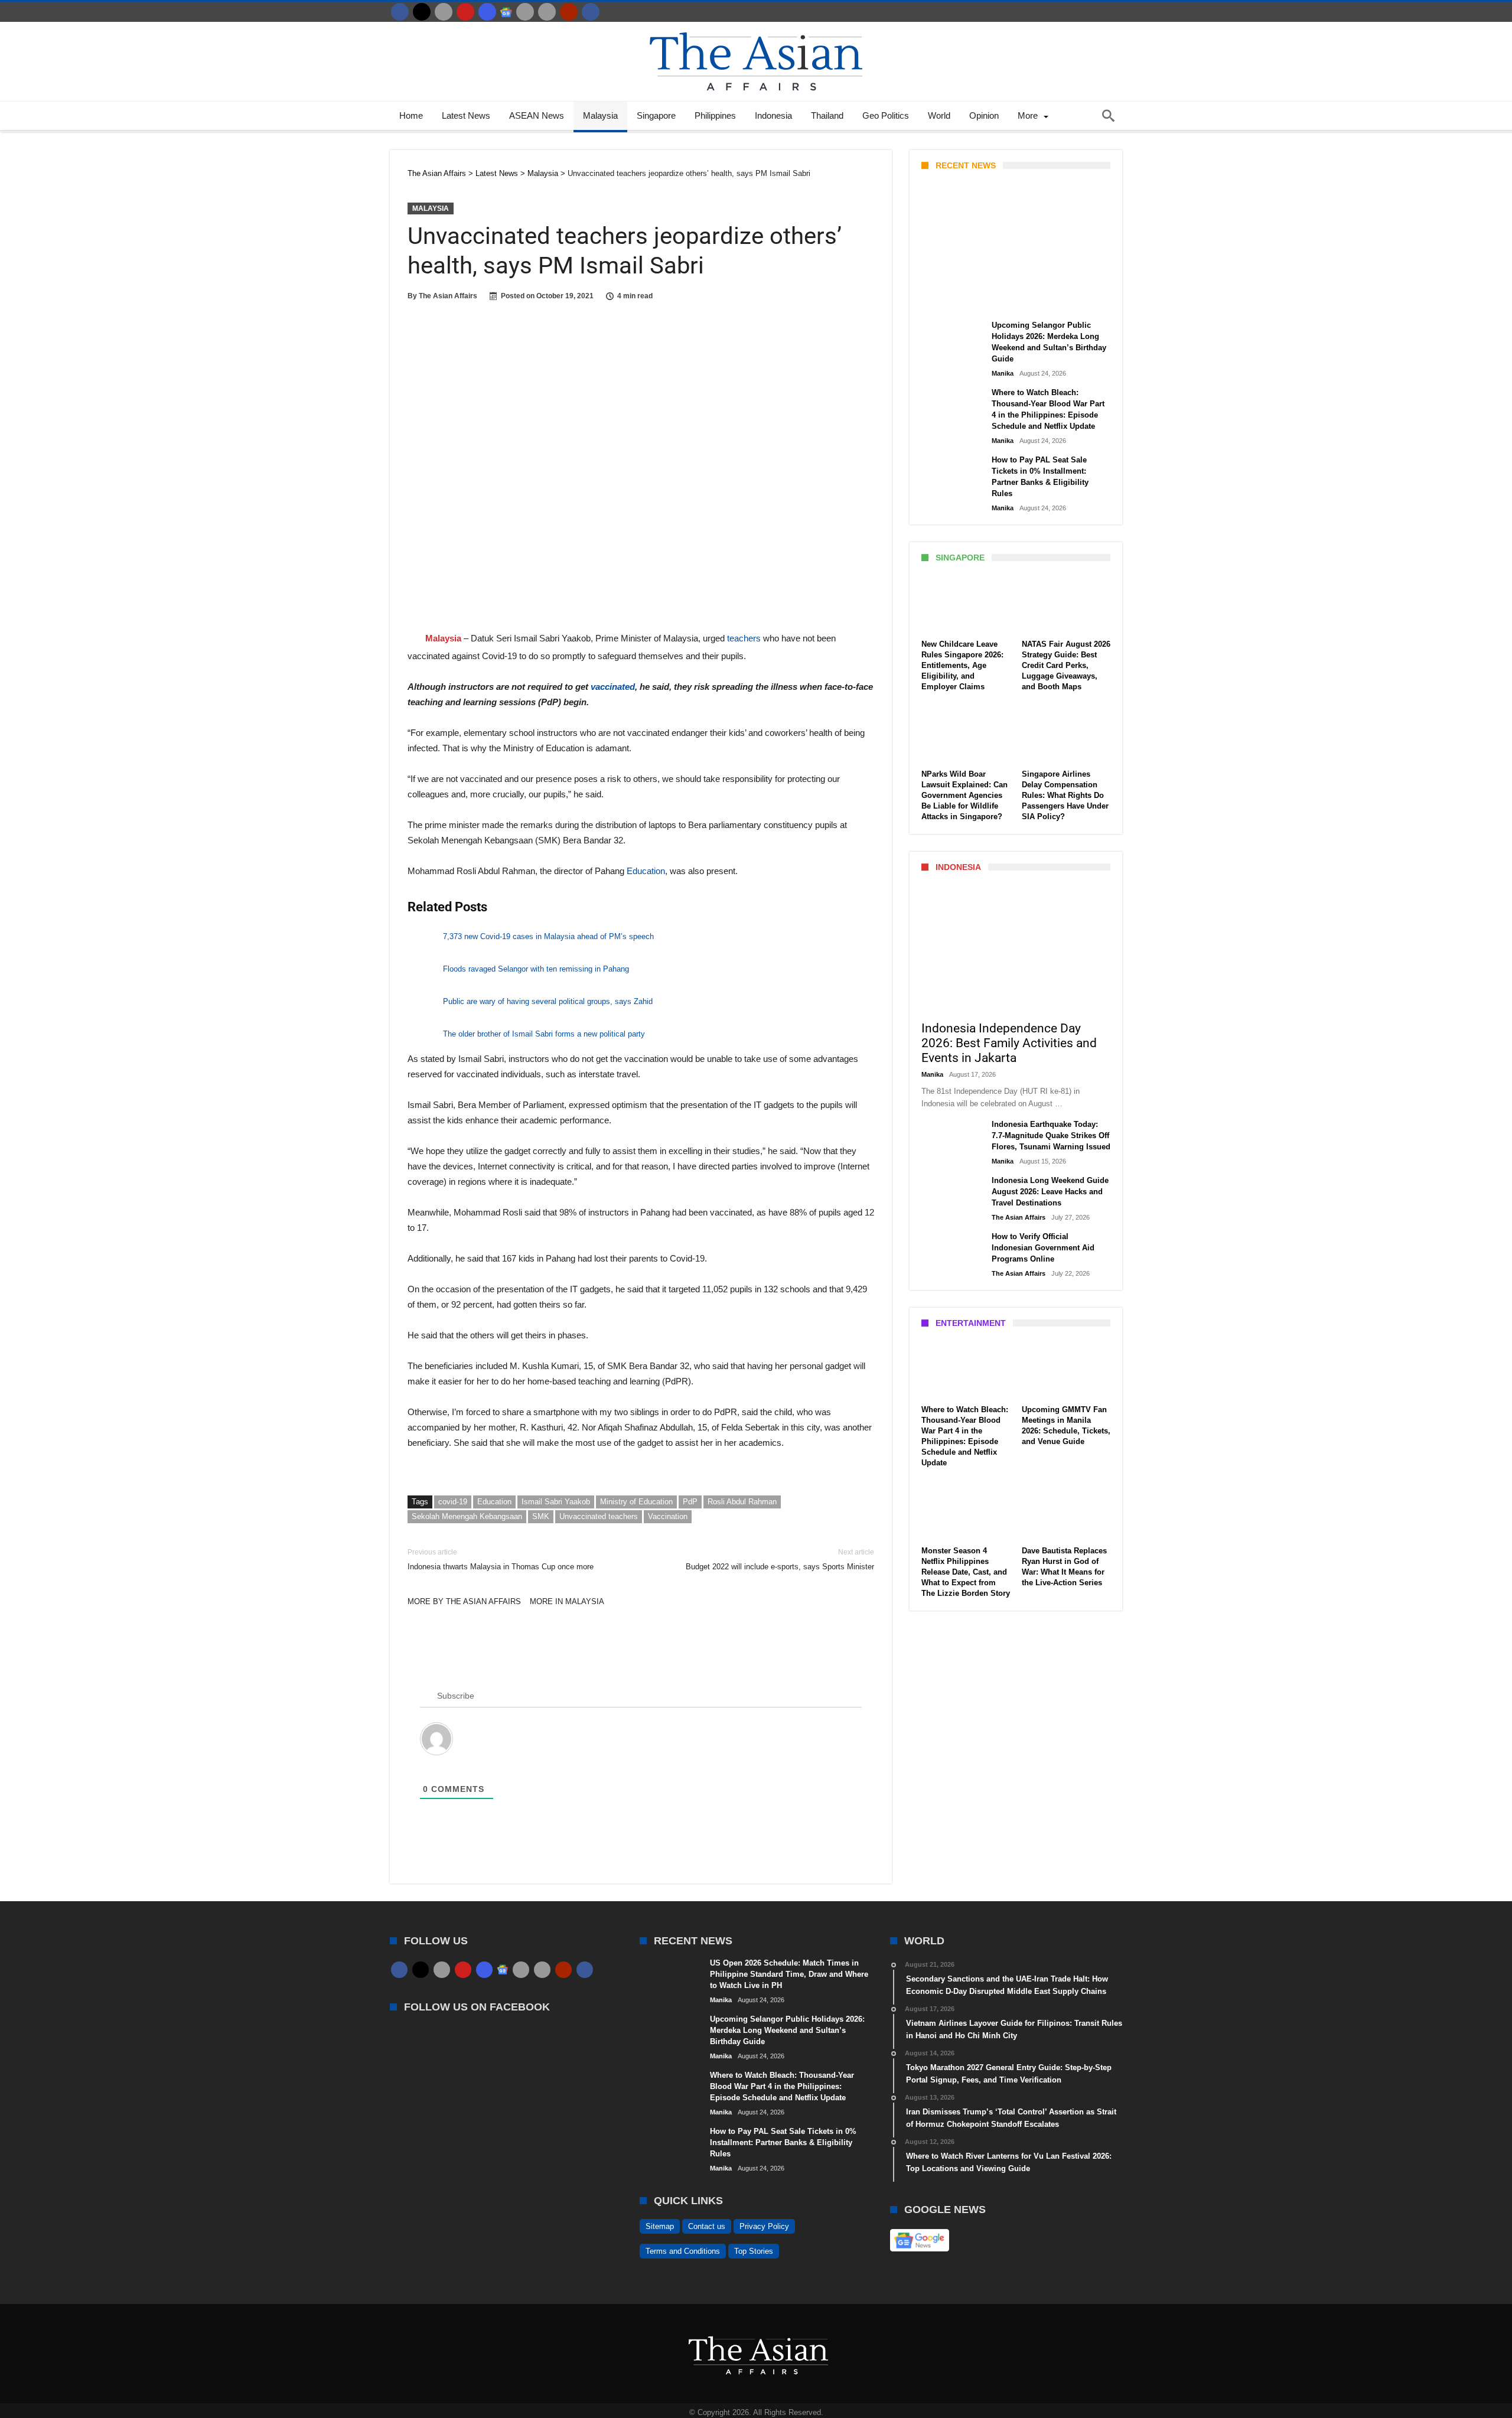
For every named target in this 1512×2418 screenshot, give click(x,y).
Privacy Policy (764, 2226)
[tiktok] (525, 12)
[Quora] (569, 12)
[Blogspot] (547, 12)
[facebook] (400, 12)
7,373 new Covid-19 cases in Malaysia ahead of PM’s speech (548, 936)
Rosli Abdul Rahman (742, 1502)
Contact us (707, 2226)
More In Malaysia (567, 1601)
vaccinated (613, 687)
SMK (541, 1516)
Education (646, 871)
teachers (743, 638)
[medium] (444, 12)
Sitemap (660, 2226)
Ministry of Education (636, 1502)
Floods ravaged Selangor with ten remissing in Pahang (536, 969)
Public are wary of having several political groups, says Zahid (548, 1001)
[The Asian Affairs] (756, 27)
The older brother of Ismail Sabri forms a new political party (544, 1034)
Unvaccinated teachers (599, 1516)
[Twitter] (422, 12)
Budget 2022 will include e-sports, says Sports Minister (780, 1560)
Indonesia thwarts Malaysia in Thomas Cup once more (501, 1560)
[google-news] (506, 12)
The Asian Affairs (448, 296)
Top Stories (754, 2251)
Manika (942, 299)
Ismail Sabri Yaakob (556, 1502)
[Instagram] (487, 12)
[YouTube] (465, 12)
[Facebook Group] (591, 12)
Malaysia (431, 208)
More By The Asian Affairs (464, 1601)
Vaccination (668, 1516)
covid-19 (453, 1502)
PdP (690, 1502)
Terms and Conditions (683, 2251)
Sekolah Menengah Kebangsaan (467, 1516)
